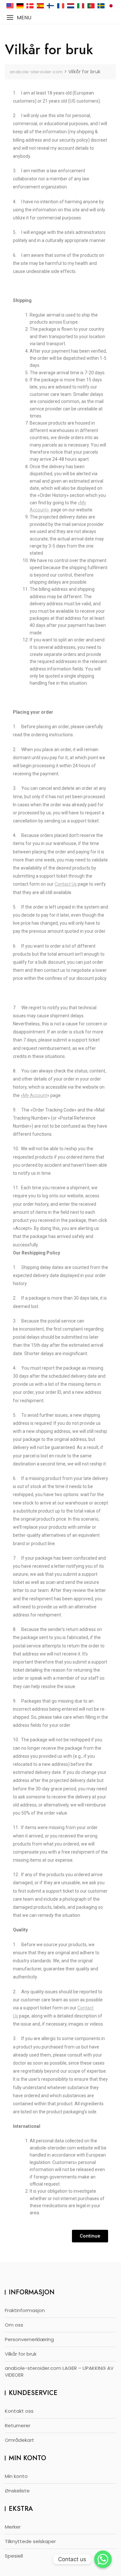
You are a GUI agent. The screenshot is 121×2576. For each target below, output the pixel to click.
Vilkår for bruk (21, 2354)
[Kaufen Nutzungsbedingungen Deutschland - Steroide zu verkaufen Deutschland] (20, 6)
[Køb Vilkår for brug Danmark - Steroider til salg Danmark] (30, 6)
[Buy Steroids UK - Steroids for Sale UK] (10, 6)
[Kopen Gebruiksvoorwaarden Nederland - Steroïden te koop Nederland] (71, 6)
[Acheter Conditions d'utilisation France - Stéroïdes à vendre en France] (61, 6)
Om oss (14, 2325)
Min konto (16, 2476)
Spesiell (14, 2556)
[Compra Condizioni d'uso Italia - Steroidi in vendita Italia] (81, 6)
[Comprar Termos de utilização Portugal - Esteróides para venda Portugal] (91, 6)
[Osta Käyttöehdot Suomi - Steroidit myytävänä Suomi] (50, 6)
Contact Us (66, 884)
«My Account (34, 1095)
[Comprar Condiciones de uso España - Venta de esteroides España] (40, 6)
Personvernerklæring (29, 2339)
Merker (13, 2527)
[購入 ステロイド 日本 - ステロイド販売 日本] (111, 6)
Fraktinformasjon (25, 2310)
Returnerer (18, 2425)
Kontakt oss (19, 2411)
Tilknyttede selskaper (30, 2541)
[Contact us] (103, 2559)
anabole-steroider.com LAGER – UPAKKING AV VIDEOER (59, 2371)
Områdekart (20, 2440)
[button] (19, 18)
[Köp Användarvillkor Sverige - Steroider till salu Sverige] (101, 6)
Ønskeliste (17, 2491)
